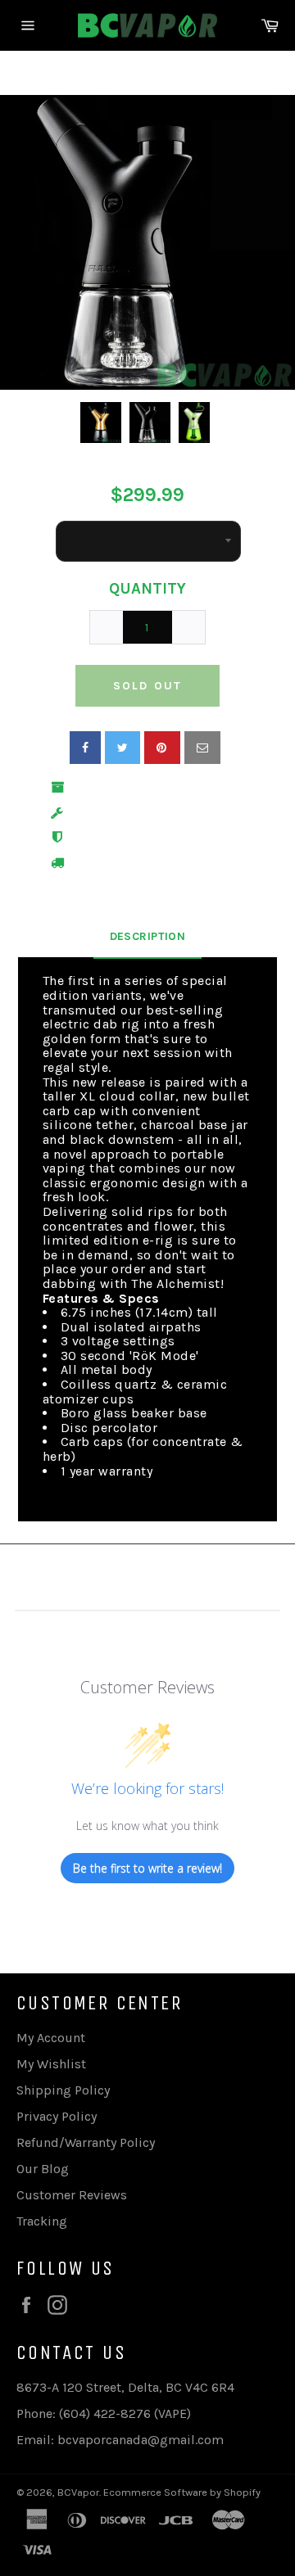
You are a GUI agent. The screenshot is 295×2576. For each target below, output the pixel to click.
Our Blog (43, 2169)
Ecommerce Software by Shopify (182, 2492)
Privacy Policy (57, 2116)
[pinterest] (162, 748)
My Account (51, 2038)
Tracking (42, 2221)
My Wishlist (51, 2064)
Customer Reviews (72, 2195)
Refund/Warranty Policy (86, 2142)
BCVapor (78, 2492)
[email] (202, 748)
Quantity (147, 589)
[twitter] (123, 748)
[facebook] (85, 748)
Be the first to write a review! (147, 1868)
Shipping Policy (63, 2090)
